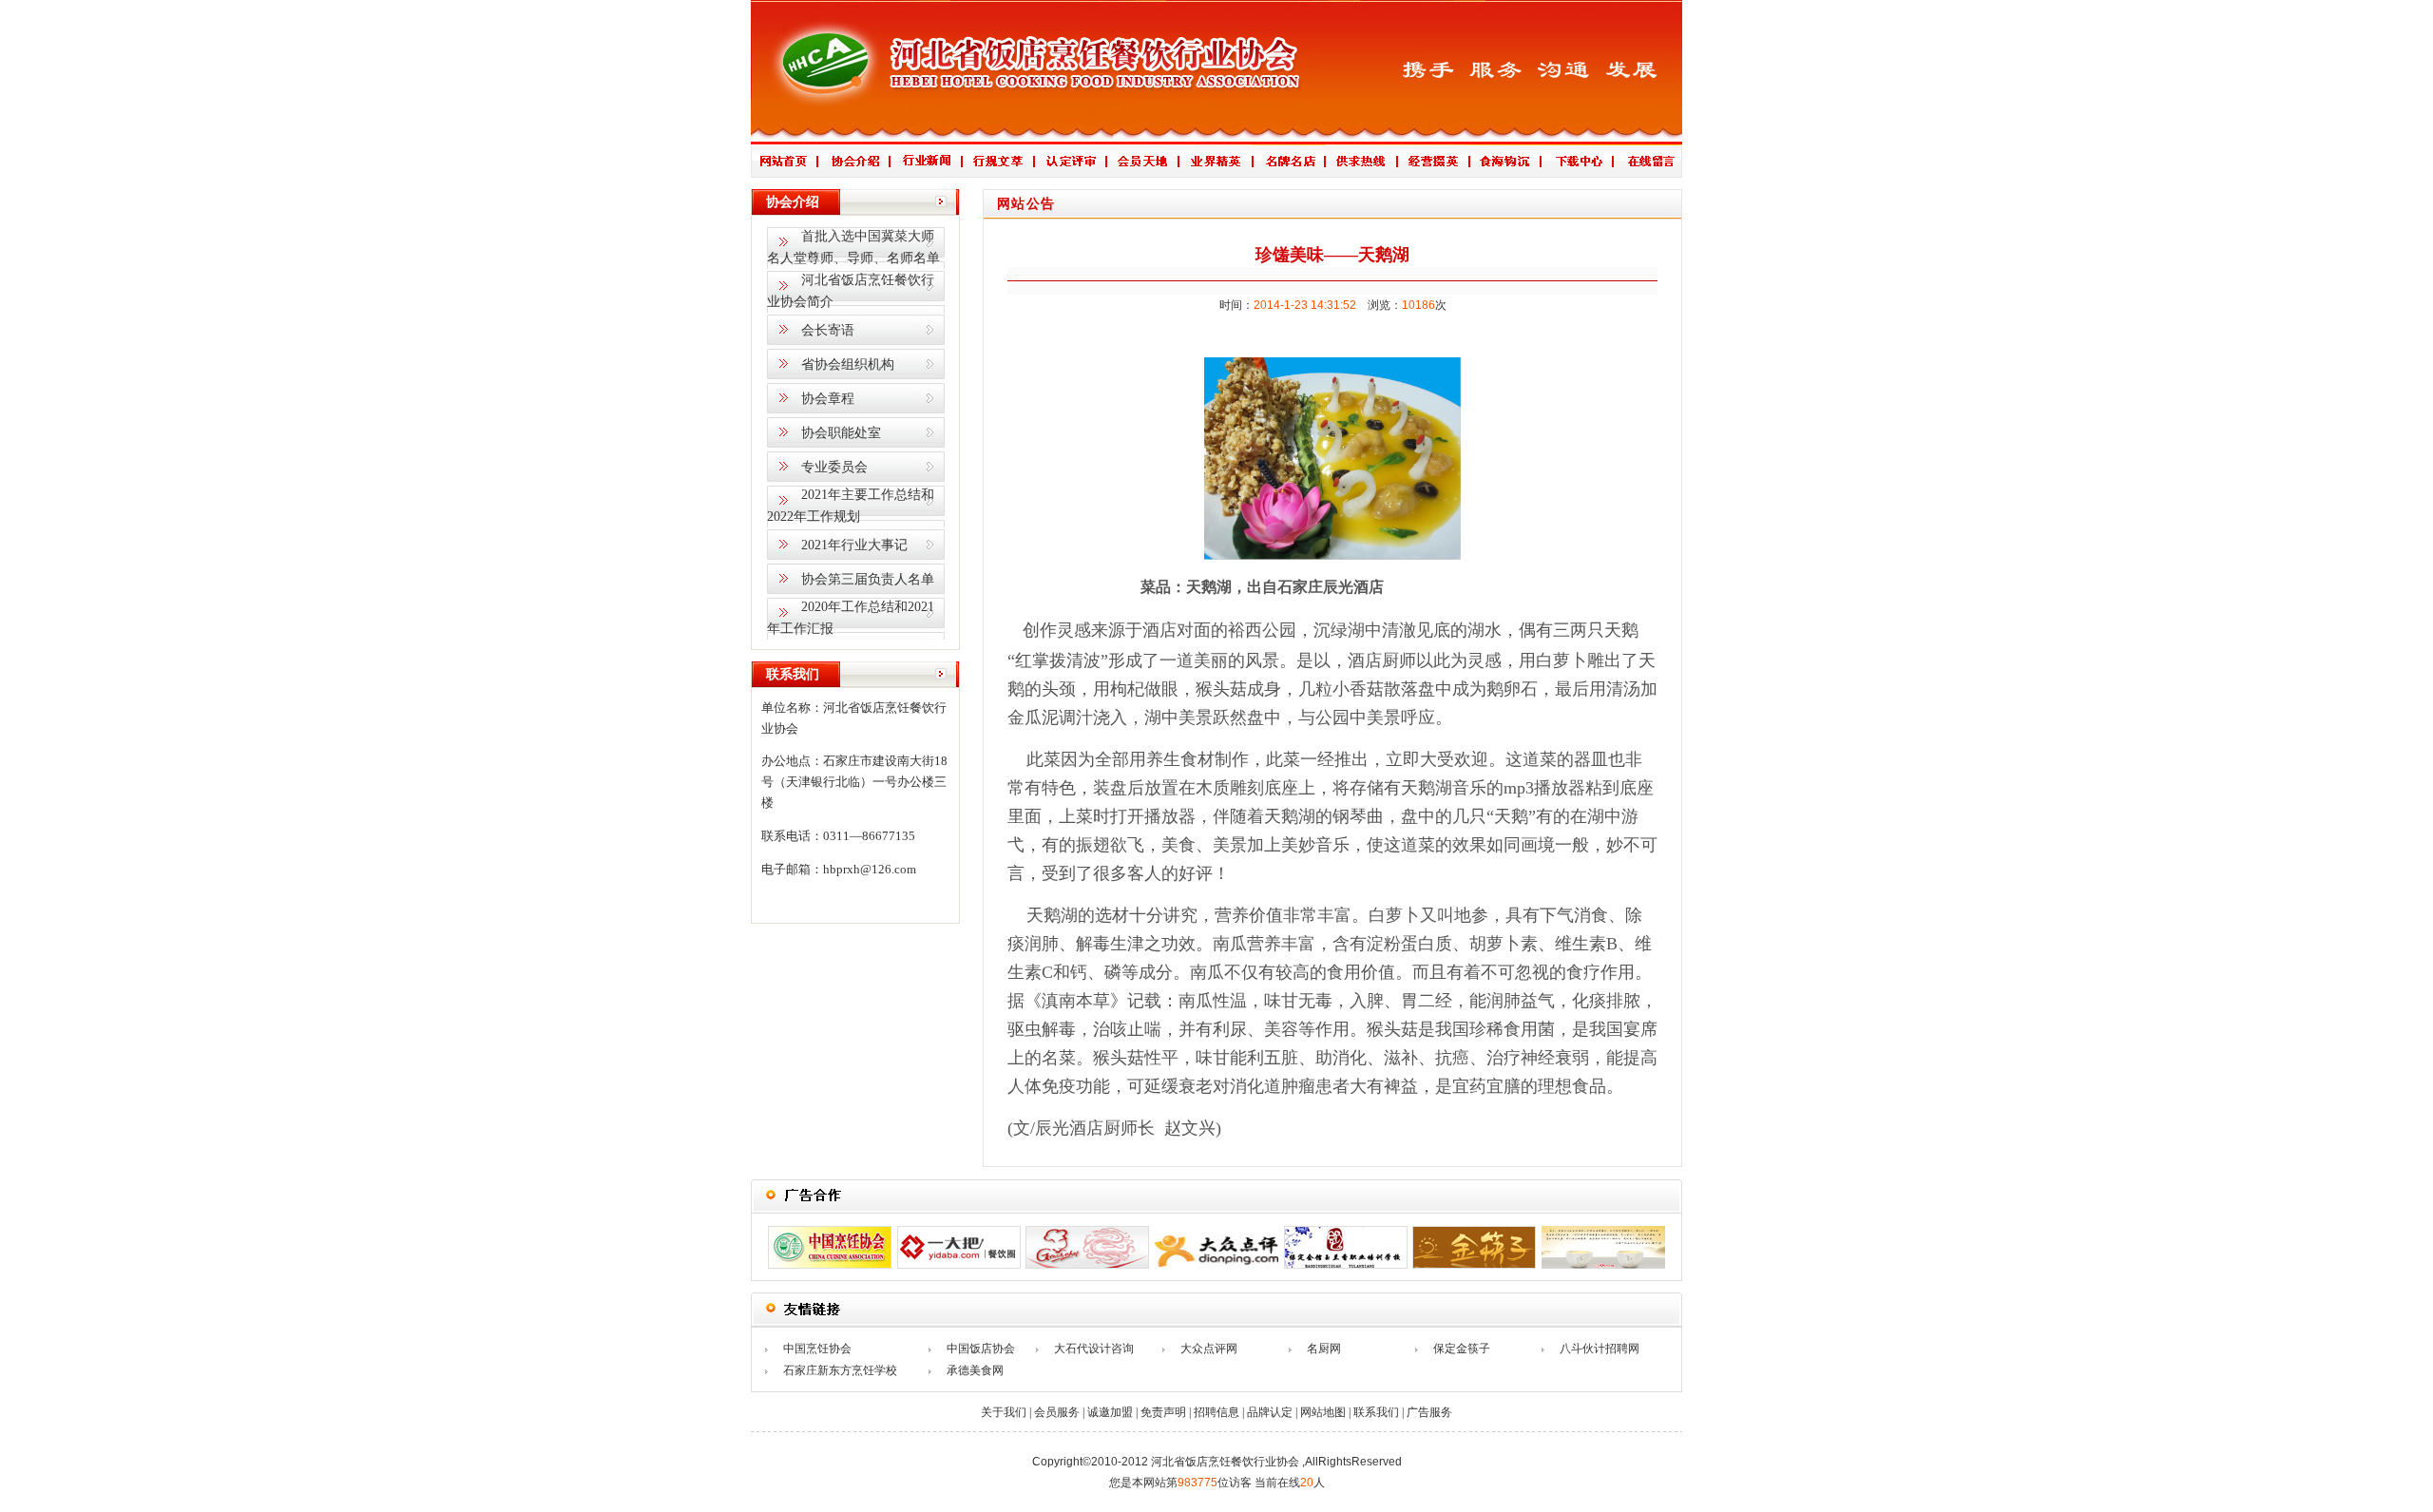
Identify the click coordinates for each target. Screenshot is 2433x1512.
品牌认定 (1270, 1412)
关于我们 (1004, 1412)
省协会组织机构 (848, 364)
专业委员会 (834, 467)
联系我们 (1376, 1412)
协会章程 (828, 399)
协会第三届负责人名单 (868, 579)
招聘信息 (1216, 1412)
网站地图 (1323, 1412)
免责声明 (1163, 1412)
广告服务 (1429, 1412)
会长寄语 (828, 330)
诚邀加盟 (1110, 1412)
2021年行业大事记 (854, 545)
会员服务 (1057, 1412)
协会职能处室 (841, 433)
